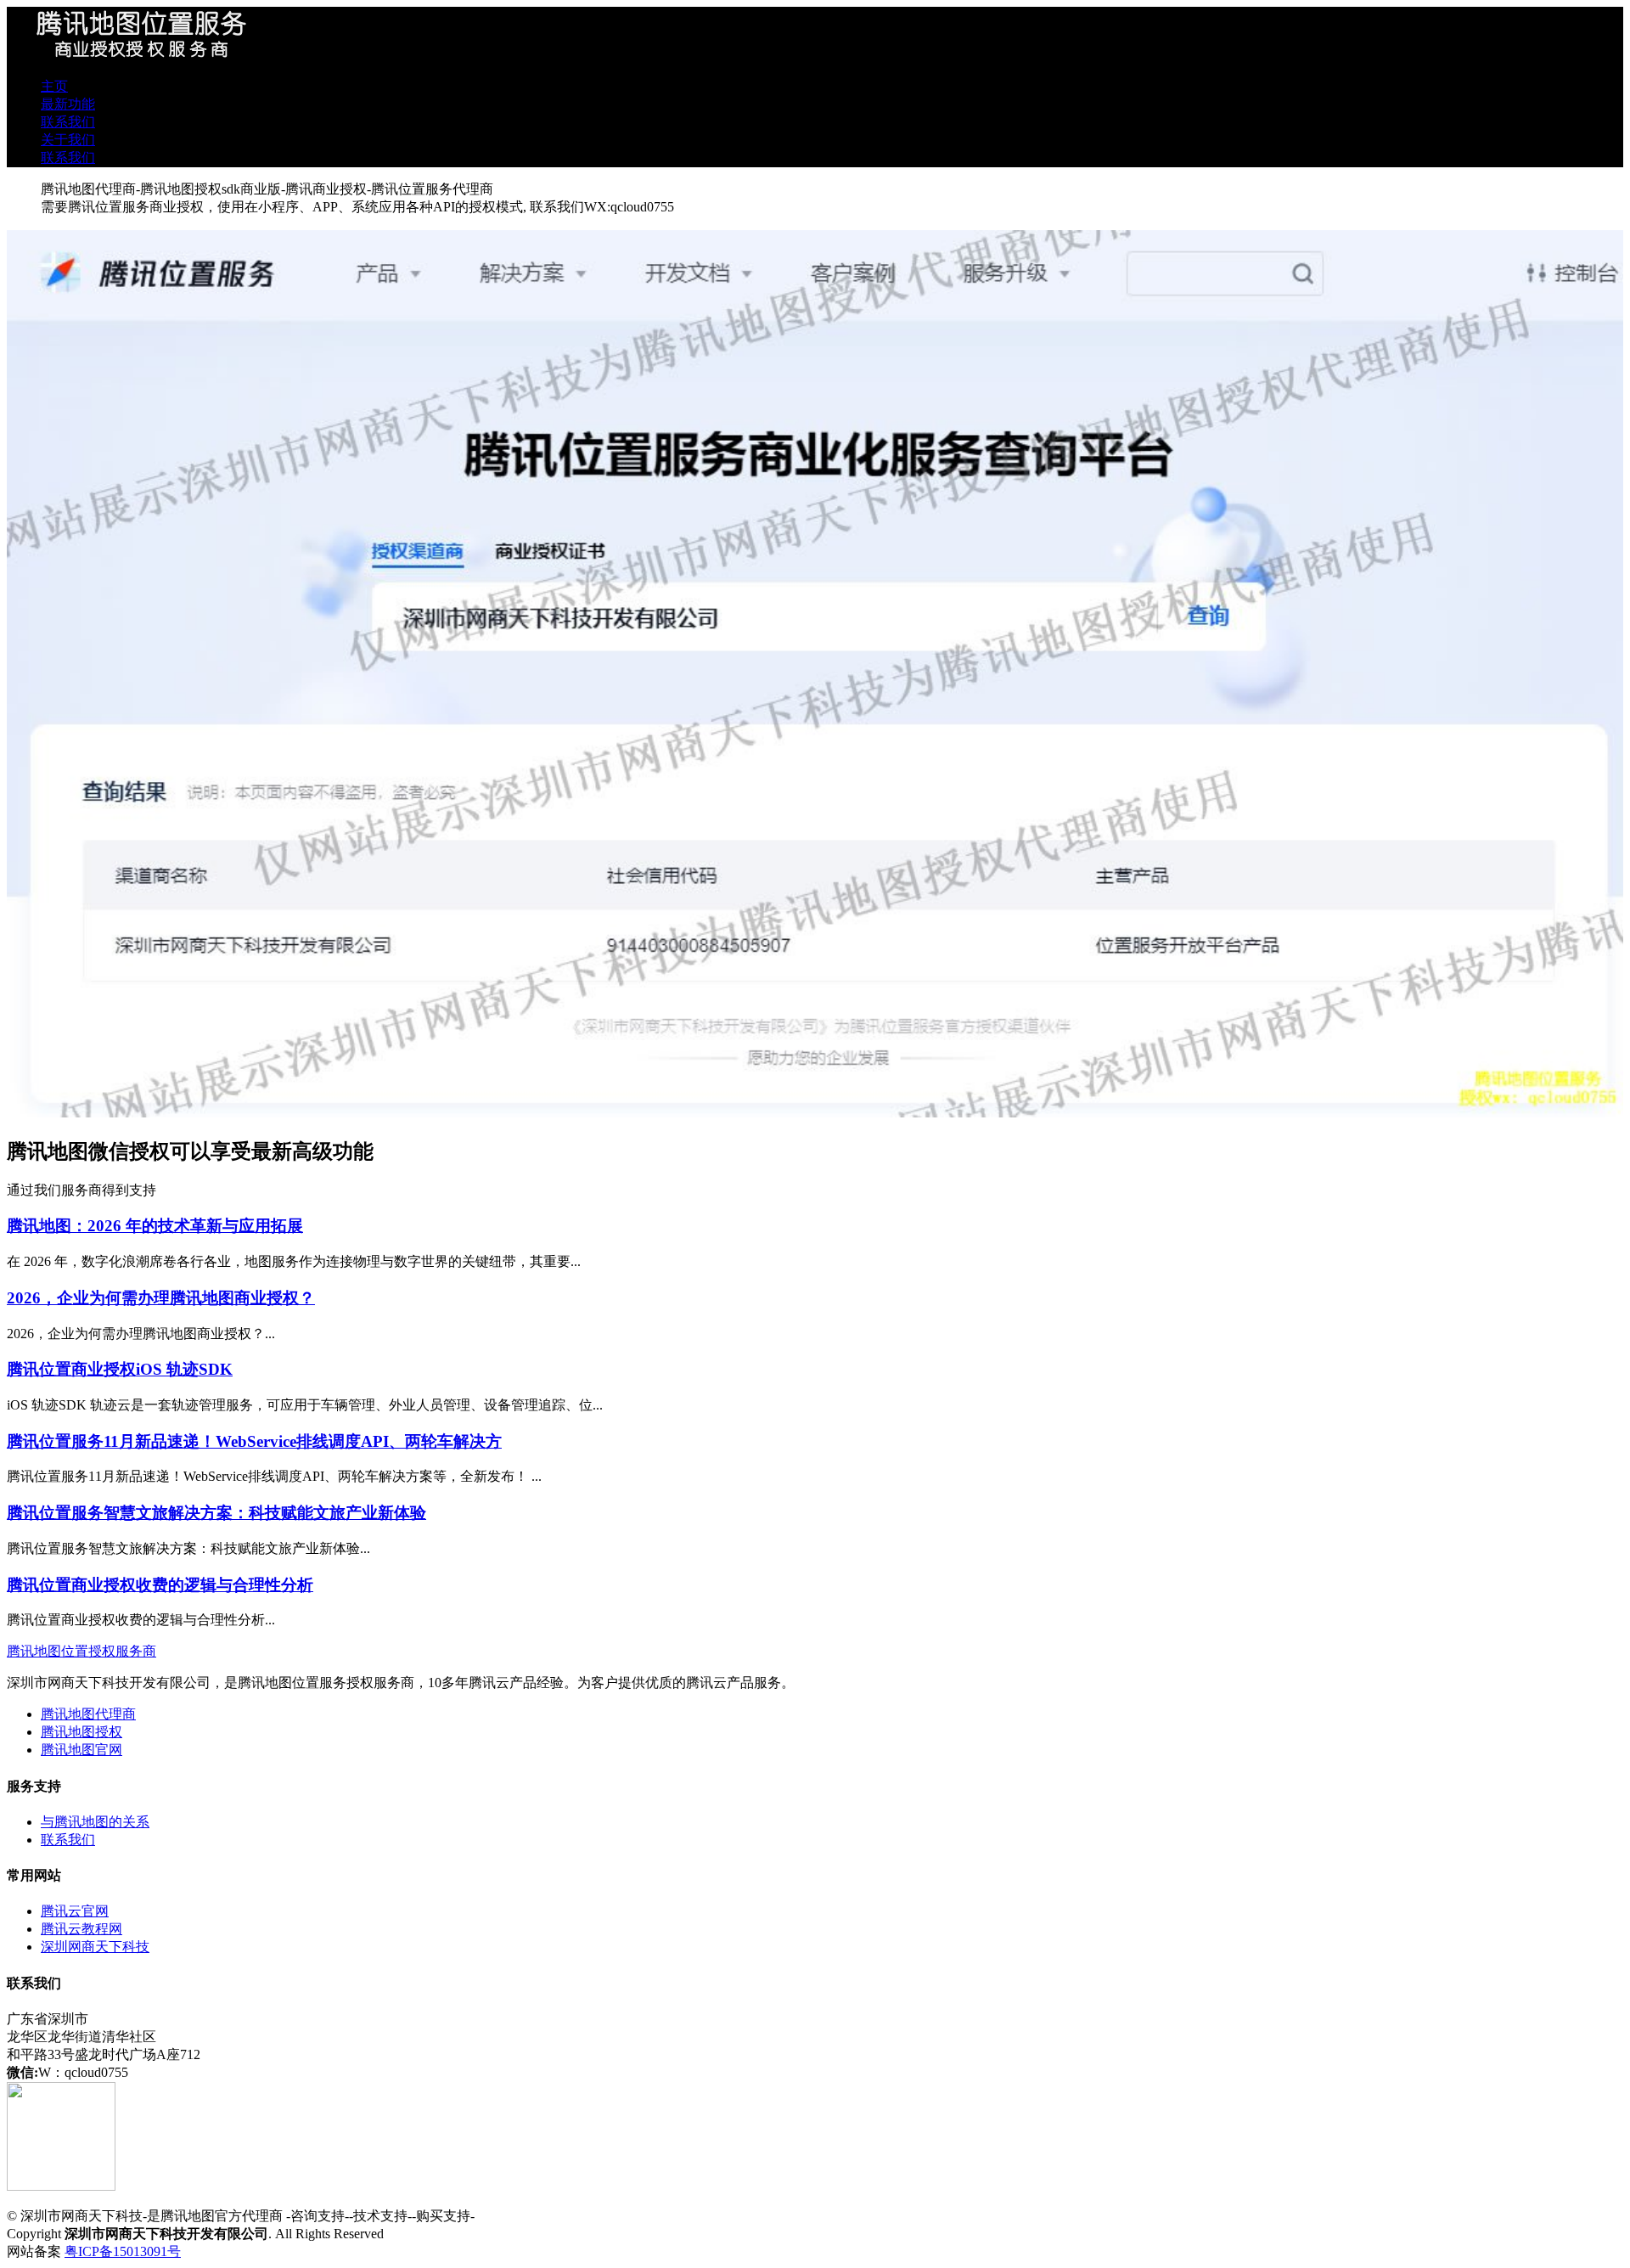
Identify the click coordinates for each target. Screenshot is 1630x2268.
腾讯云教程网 (81, 1929)
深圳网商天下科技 (95, 1947)
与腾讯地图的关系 (95, 1822)
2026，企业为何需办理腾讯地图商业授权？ (161, 1298)
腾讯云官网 (75, 1911)
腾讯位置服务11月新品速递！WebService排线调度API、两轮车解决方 (254, 1441)
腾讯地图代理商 (88, 1714)
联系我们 (68, 122)
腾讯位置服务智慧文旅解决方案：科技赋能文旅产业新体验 (216, 1513)
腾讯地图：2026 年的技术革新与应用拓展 (155, 1226)
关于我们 (68, 140)
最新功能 (68, 104)
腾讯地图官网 (81, 1750)
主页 (54, 86)
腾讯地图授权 (81, 1732)
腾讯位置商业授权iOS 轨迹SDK (120, 1369)
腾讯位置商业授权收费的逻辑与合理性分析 (160, 1585)
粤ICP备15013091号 (123, 2251)
